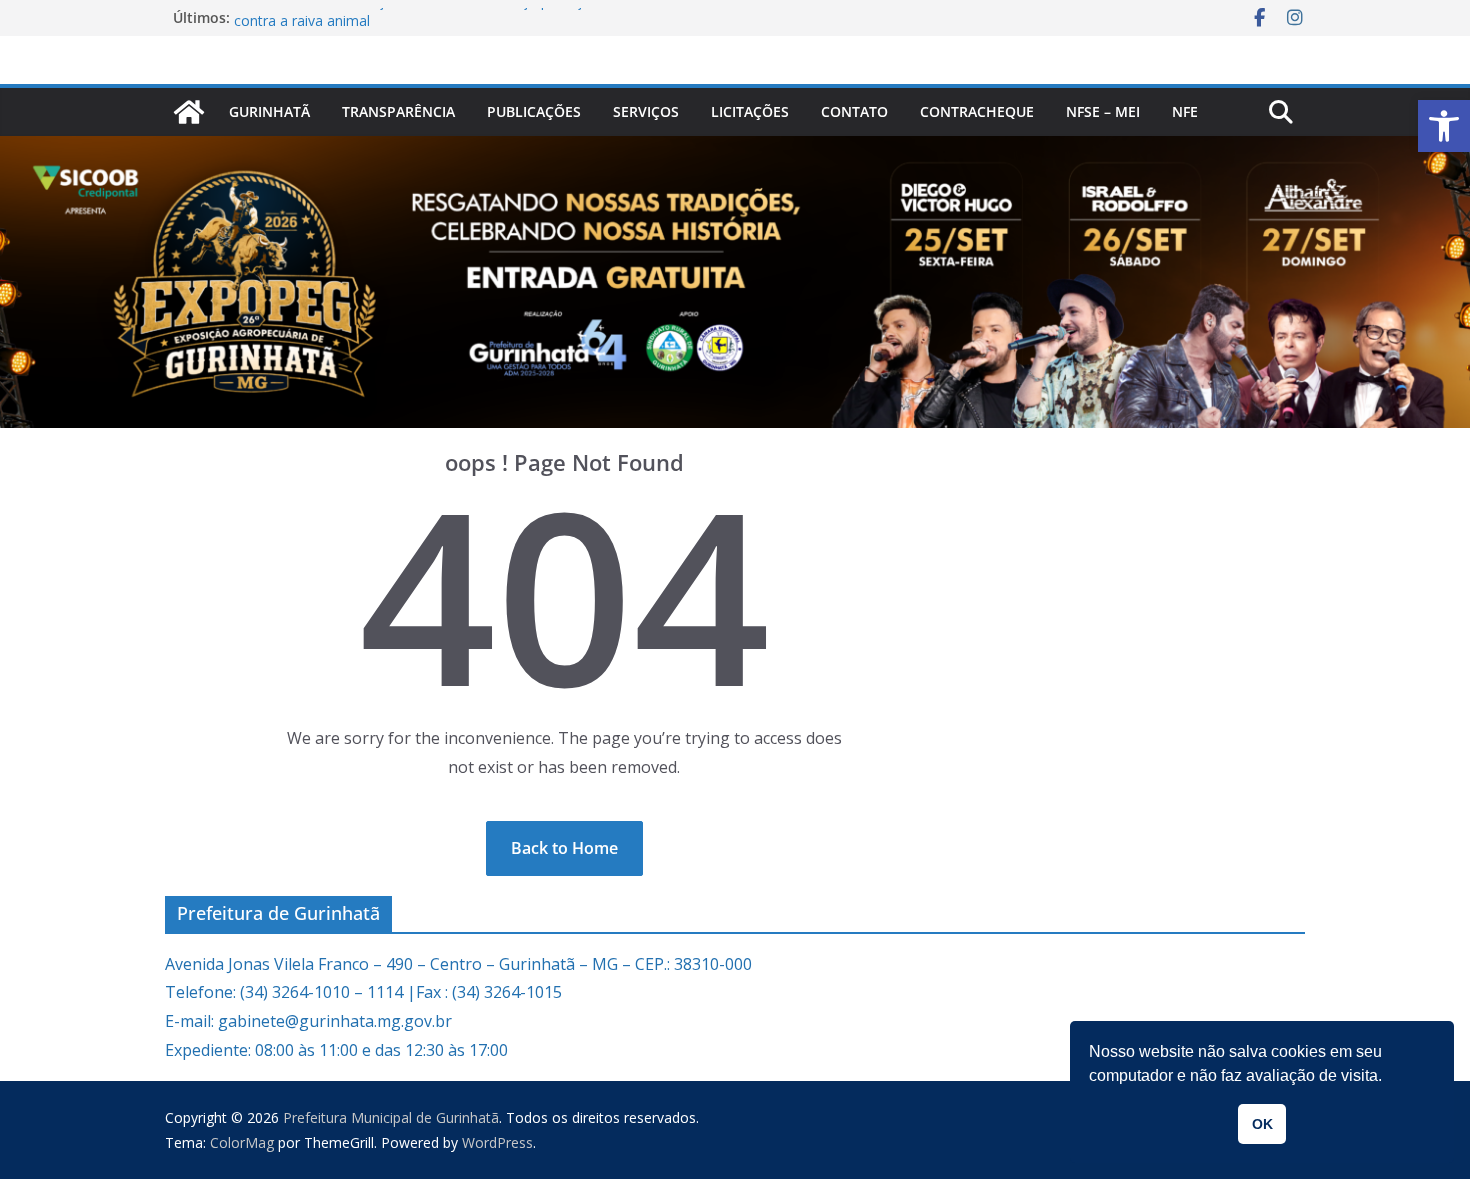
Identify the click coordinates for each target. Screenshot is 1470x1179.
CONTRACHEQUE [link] (977, 111)
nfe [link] (1185, 111)
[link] (1444, 126)
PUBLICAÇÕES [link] (534, 111)
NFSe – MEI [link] (1103, 111)
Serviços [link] (646, 111)
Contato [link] (854, 111)
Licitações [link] (750, 111)
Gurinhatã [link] (269, 111)
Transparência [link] (398, 111)
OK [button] (1262, 1124)
